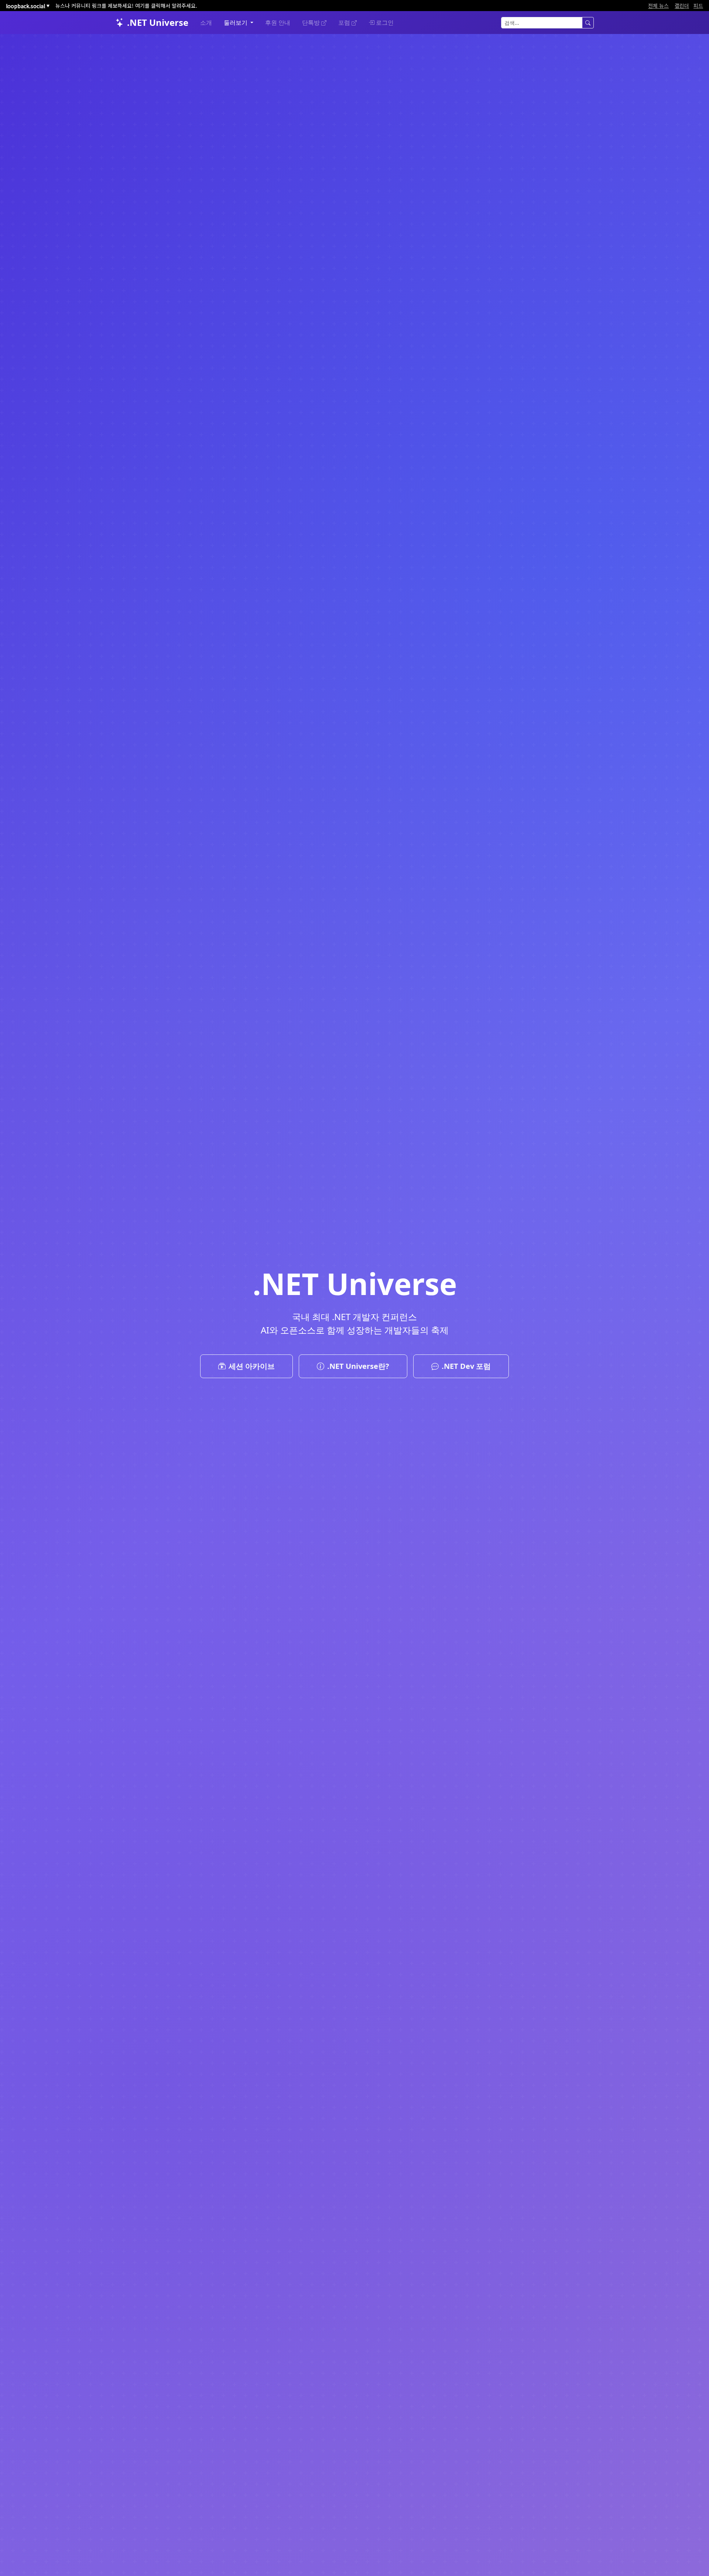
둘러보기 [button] (236, 23)
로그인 (385, 23)
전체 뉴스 (658, 6)
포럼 (345, 23)
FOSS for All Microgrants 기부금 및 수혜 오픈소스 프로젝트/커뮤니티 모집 (140, 6)
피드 (698, 6)
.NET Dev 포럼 (466, 1366)
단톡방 (312, 23)
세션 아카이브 (252, 1366)
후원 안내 (278, 23)
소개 (206, 23)
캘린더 (682, 6)
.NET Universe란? (358, 1366)
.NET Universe (158, 22)
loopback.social (28, 6)
